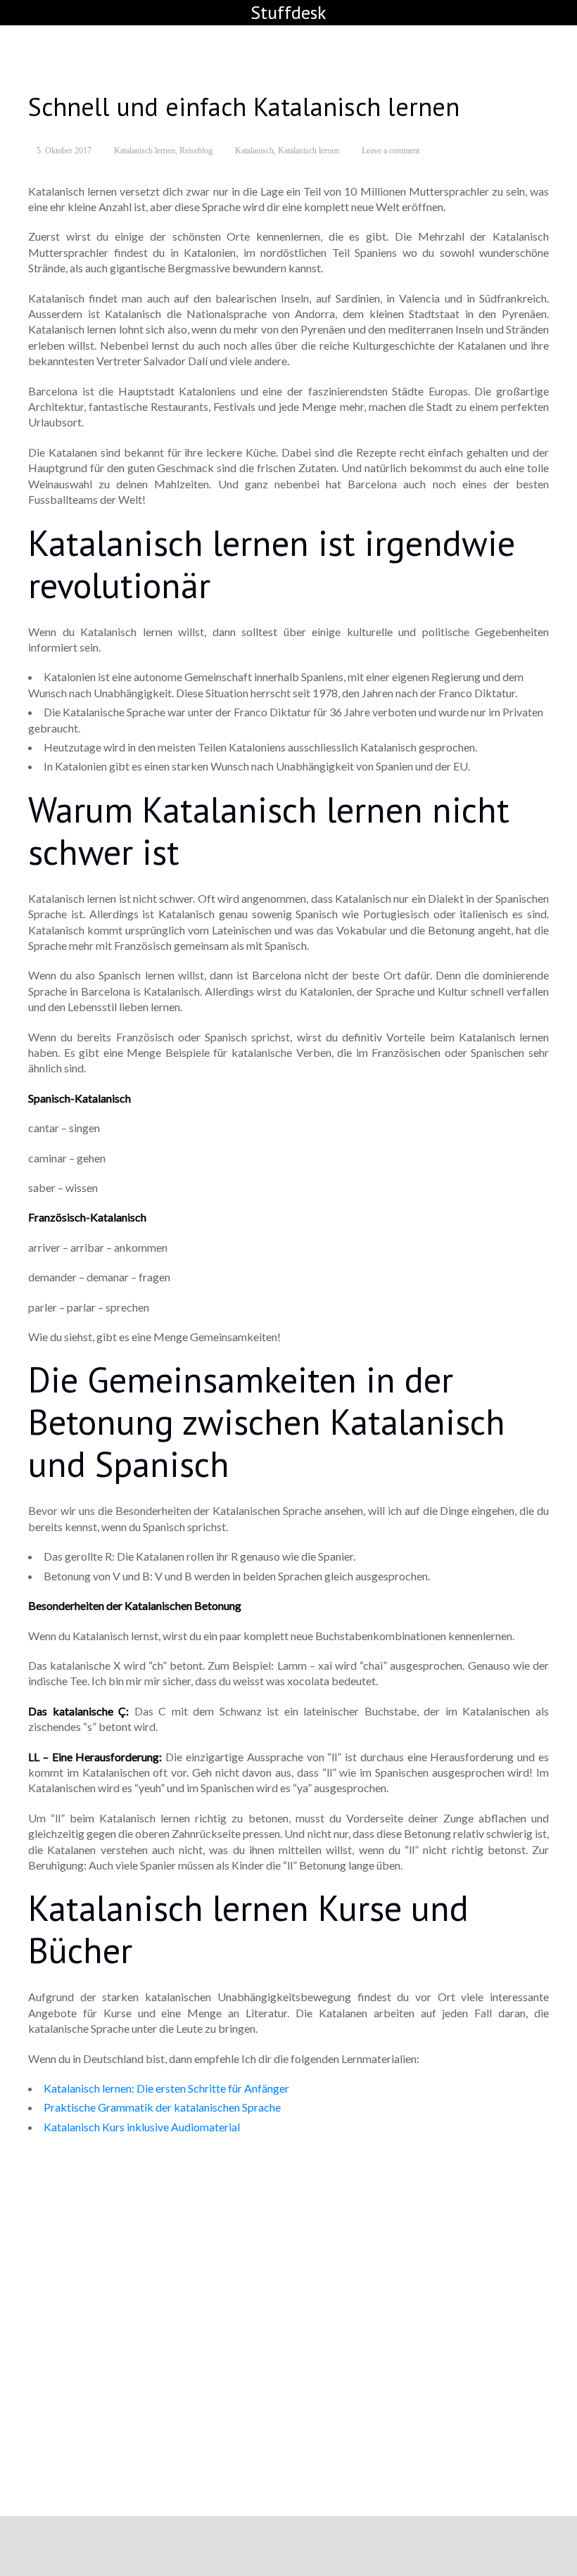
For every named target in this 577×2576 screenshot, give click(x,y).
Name (57, 2396)
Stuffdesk (288, 12)
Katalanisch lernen (145, 151)
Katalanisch (254, 151)
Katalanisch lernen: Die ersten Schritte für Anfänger (166, 2088)
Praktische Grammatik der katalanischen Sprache (162, 2107)
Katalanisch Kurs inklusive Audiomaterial (142, 2127)
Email (56, 2365)
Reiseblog (196, 151)
